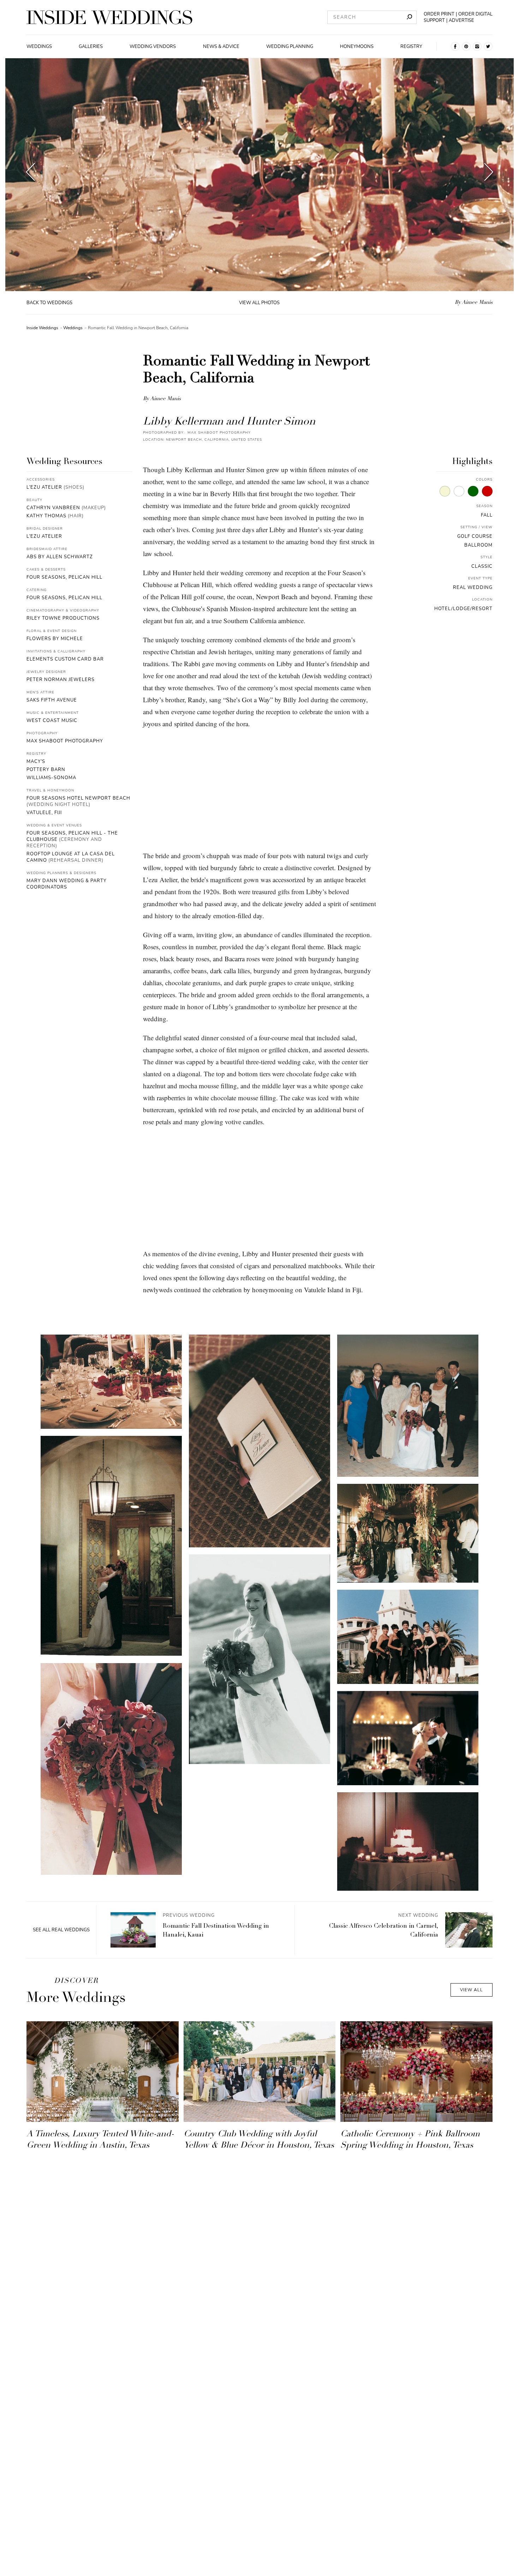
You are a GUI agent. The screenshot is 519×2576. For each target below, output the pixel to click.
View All (472, 1990)
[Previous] (31, 174)
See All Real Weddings (61, 1930)
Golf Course (475, 536)
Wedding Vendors (153, 47)
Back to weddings (49, 303)
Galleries (91, 47)
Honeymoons (357, 47)
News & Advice (221, 47)
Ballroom (478, 545)
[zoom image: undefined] (111, 1382)
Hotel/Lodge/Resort (463, 609)
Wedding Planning (290, 47)
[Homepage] (109, 17)
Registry (411, 47)
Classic (482, 566)
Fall (487, 515)
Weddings (39, 47)
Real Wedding (473, 588)
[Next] (489, 174)
